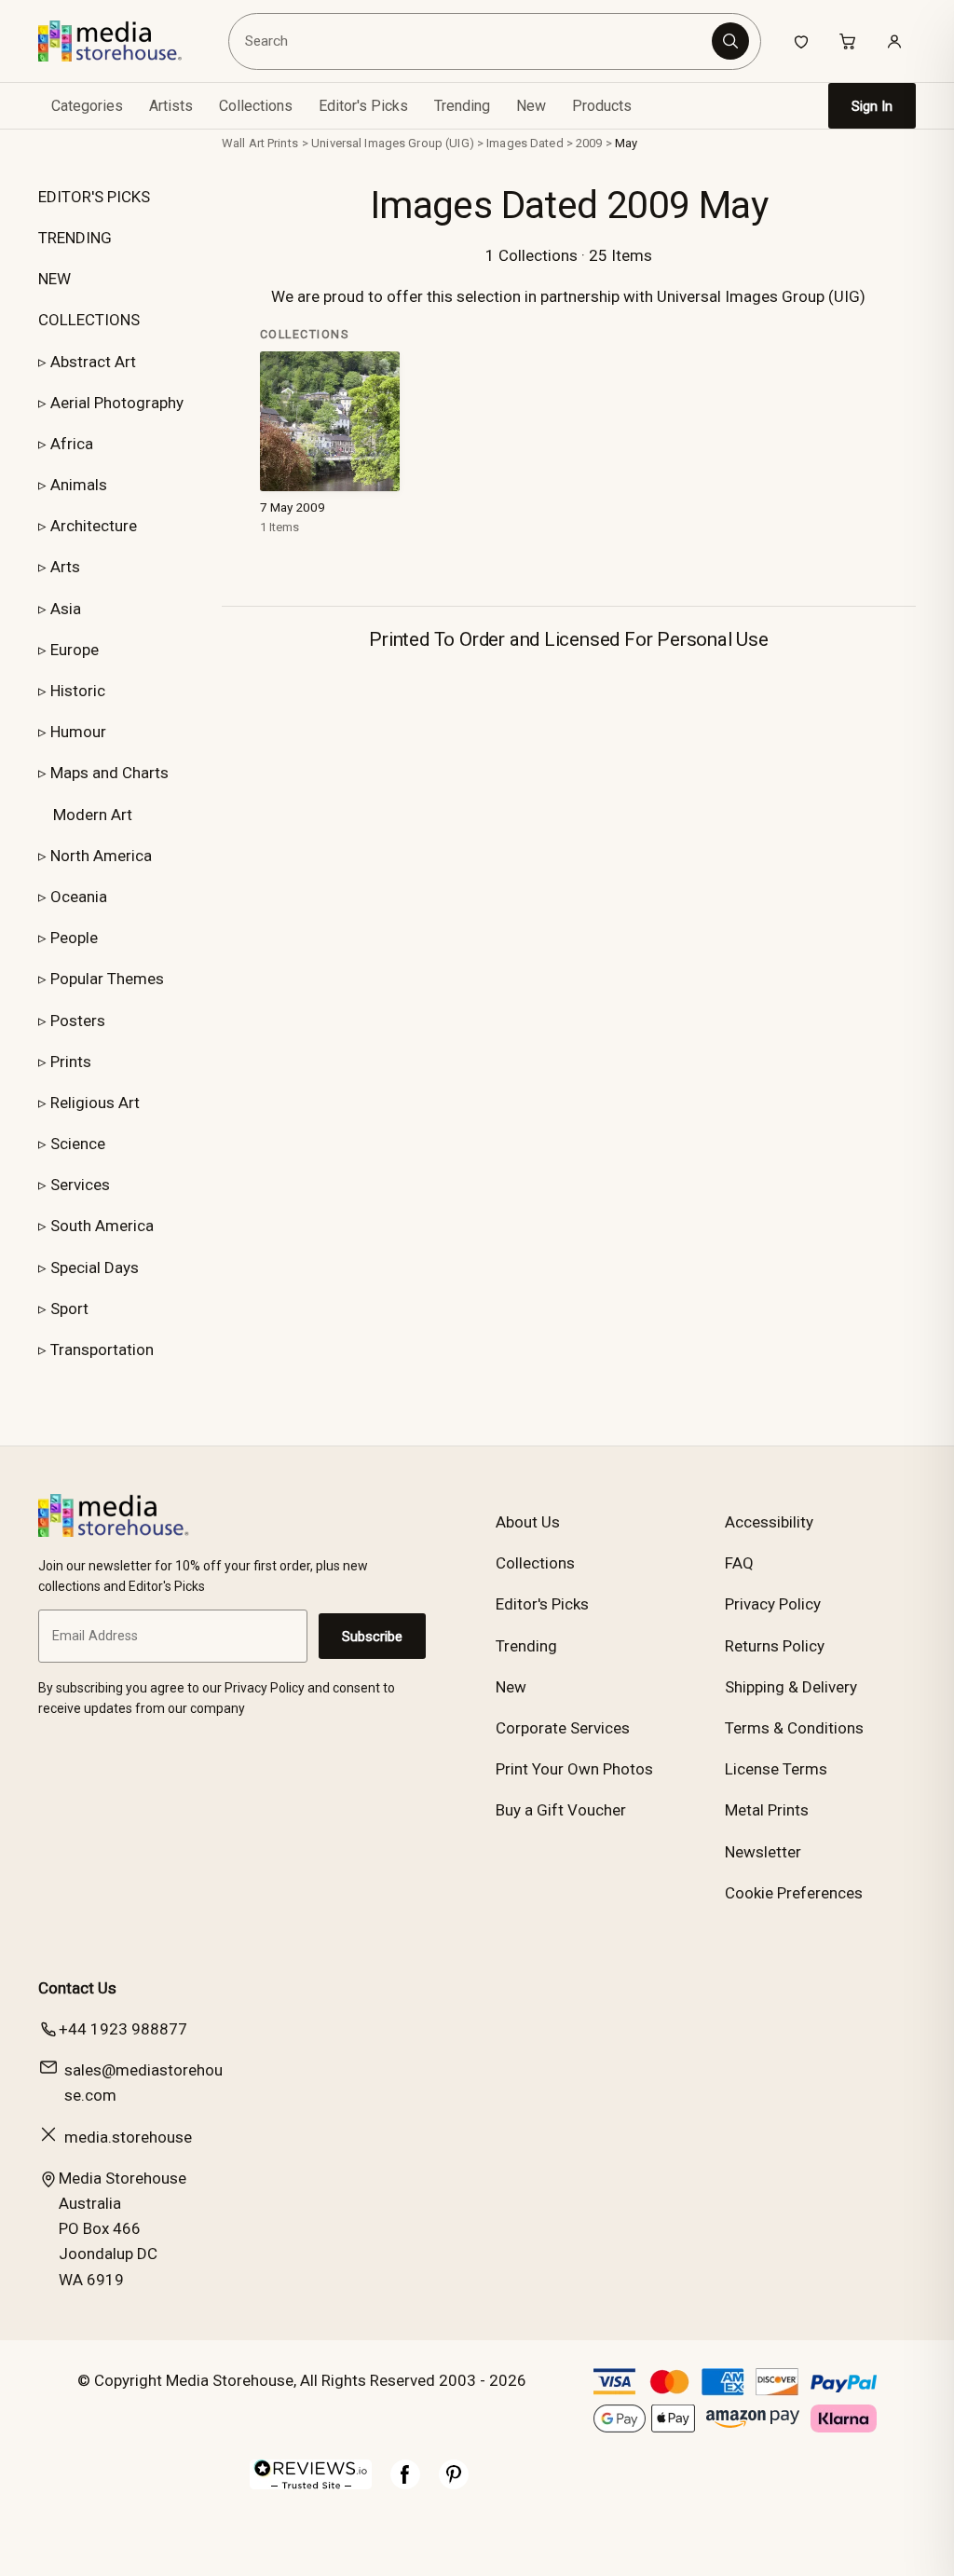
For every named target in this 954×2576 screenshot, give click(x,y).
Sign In (872, 106)
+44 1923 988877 (123, 2029)
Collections (256, 106)
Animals (79, 485)
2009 (589, 143)
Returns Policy (775, 1646)
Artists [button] (171, 106)
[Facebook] (405, 2484)
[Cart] (848, 41)
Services (80, 1185)
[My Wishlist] (801, 41)
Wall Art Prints (260, 143)
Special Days (95, 1267)
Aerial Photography (117, 403)
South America (102, 1226)
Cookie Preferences (794, 1893)
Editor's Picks (363, 106)
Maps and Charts (109, 773)
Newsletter (763, 1852)
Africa (72, 444)
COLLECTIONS (89, 320)
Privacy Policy (773, 1604)
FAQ (739, 1563)
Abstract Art (93, 362)
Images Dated (525, 143)
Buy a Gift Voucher (561, 1810)
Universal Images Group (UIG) (393, 143)
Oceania (79, 897)
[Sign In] (894, 41)
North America (101, 856)
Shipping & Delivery (791, 1687)
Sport (69, 1309)
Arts (65, 567)
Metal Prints (767, 1810)
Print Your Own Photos (574, 1769)
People (74, 938)
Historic (78, 691)
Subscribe (372, 1637)
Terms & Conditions (794, 1728)
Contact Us (77, 1988)
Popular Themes (107, 979)
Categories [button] (87, 106)
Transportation (102, 1350)
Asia (66, 609)
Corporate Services (563, 1728)
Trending (462, 106)
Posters (78, 1021)
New (531, 106)
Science (78, 1144)
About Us (528, 1522)
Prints (71, 1062)
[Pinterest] (454, 2484)
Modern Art (93, 815)
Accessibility (769, 1522)
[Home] (123, 41)
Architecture (94, 526)
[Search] (730, 41)
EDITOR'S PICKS (94, 197)
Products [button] (602, 106)
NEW (55, 279)
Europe (75, 650)
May (626, 143)
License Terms (776, 1769)
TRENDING (75, 238)
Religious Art (95, 1103)
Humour (78, 732)
